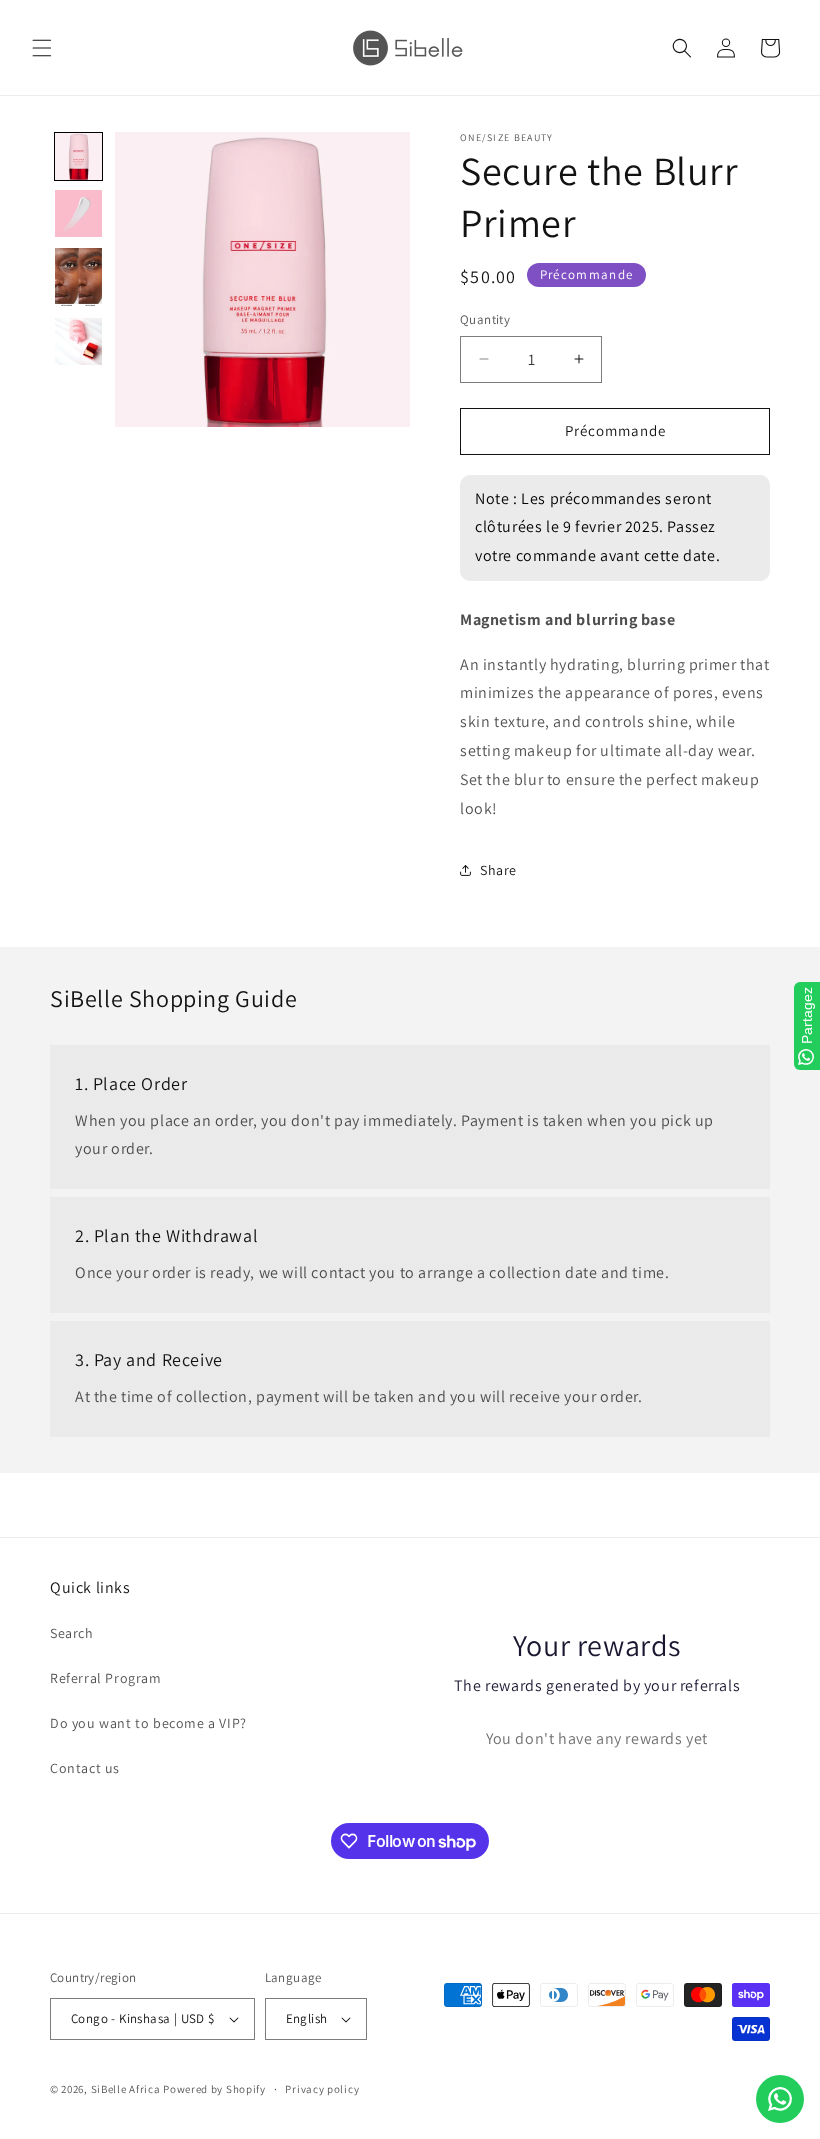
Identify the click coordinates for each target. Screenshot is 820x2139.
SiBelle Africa (126, 2089)
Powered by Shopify (214, 2089)
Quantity (485, 319)
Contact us (85, 1768)
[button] (42, 48)
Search (72, 1633)
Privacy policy (322, 2089)
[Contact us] (780, 2099)
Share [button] (498, 870)
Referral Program (106, 1678)
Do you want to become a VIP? (148, 1723)
